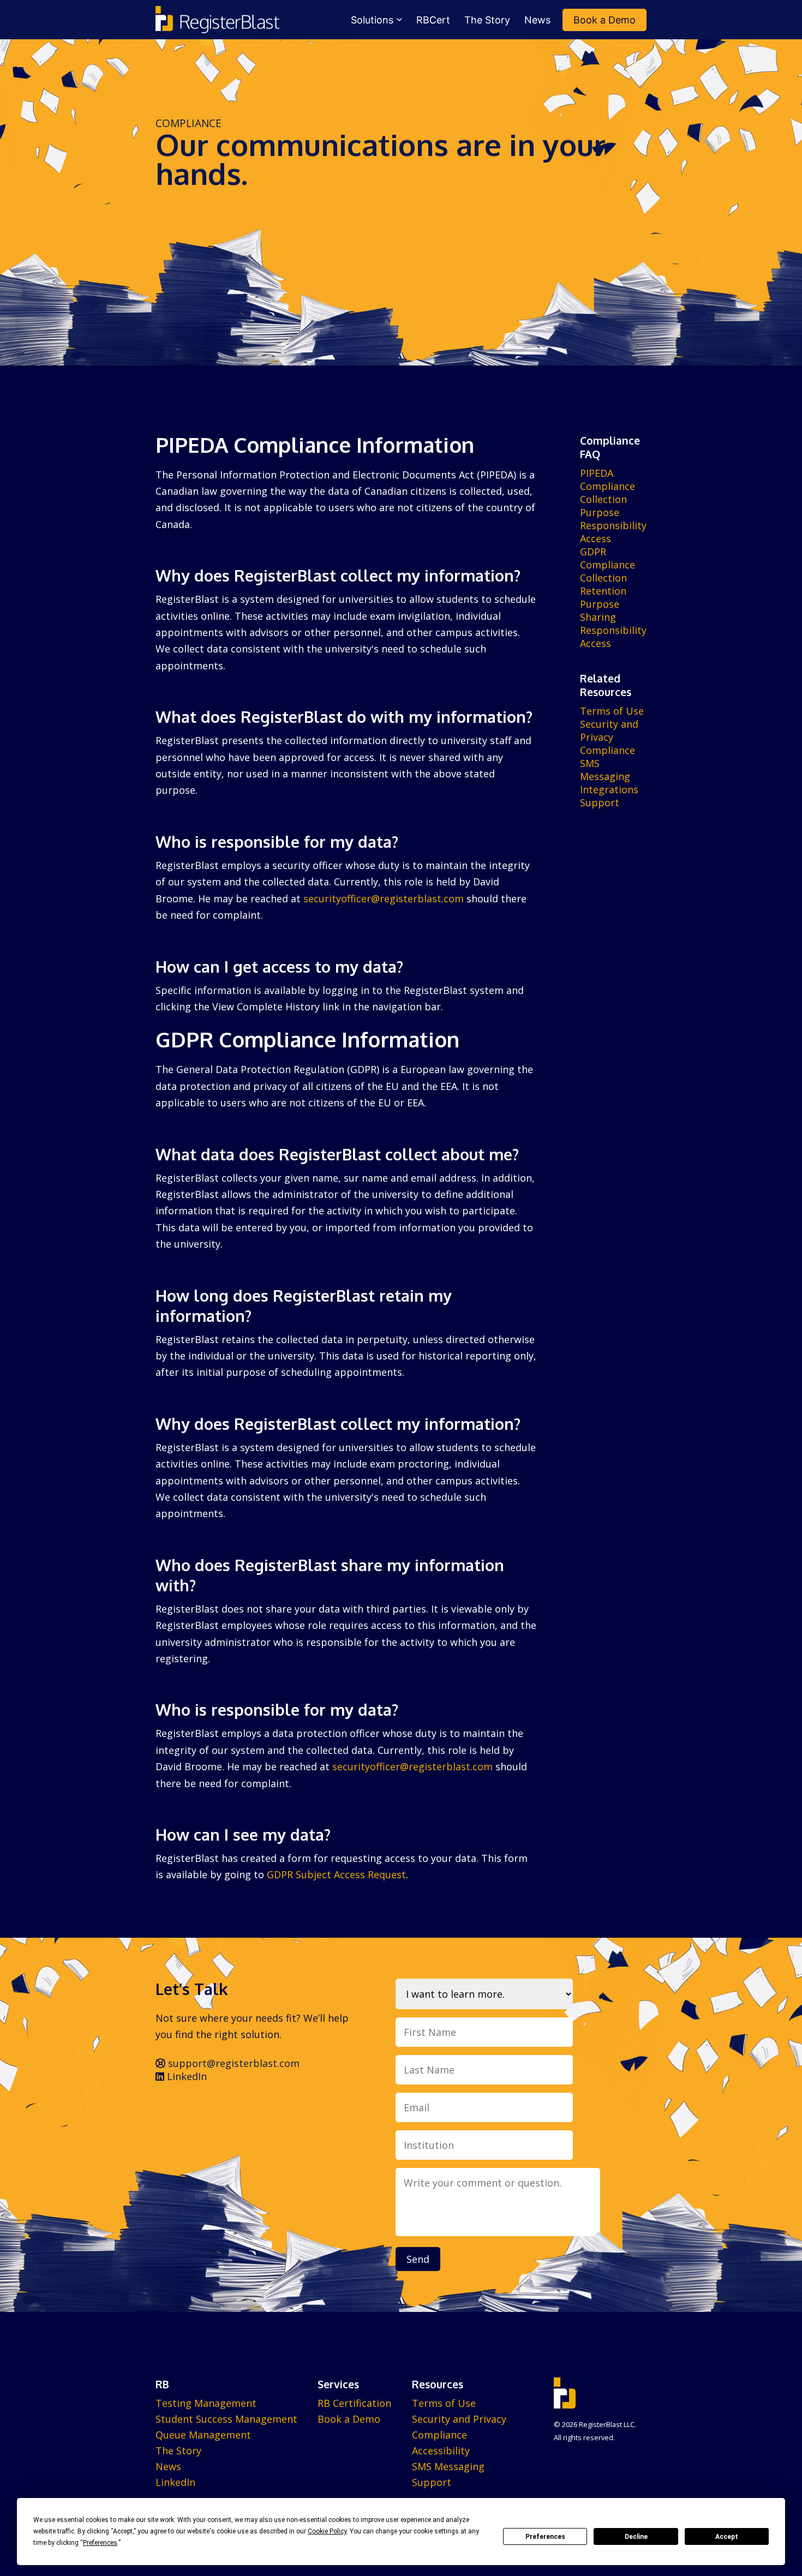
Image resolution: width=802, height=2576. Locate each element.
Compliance (608, 750)
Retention (603, 591)
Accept (727, 2537)
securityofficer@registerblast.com (384, 898)
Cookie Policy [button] (327, 2531)
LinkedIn (185, 2076)
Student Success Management (226, 2419)
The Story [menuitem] (487, 20)
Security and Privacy (609, 730)
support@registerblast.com (232, 2063)
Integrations (609, 789)
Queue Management (203, 2435)
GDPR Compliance (608, 558)
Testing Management (206, 2403)
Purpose (600, 512)
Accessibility (441, 2451)
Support (600, 802)
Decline (636, 2537)
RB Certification (354, 2403)
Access (595, 538)
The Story (178, 2451)
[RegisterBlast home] (217, 20)
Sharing (598, 617)
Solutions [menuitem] (372, 20)
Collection (603, 499)
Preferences (545, 2537)
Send (418, 2259)
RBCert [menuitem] (433, 20)
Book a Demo (349, 2419)
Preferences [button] (100, 2543)
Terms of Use (612, 711)
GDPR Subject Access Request (336, 1874)
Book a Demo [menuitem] (605, 20)
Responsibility (613, 525)
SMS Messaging (605, 770)
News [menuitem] (537, 20)
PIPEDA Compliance (608, 480)
